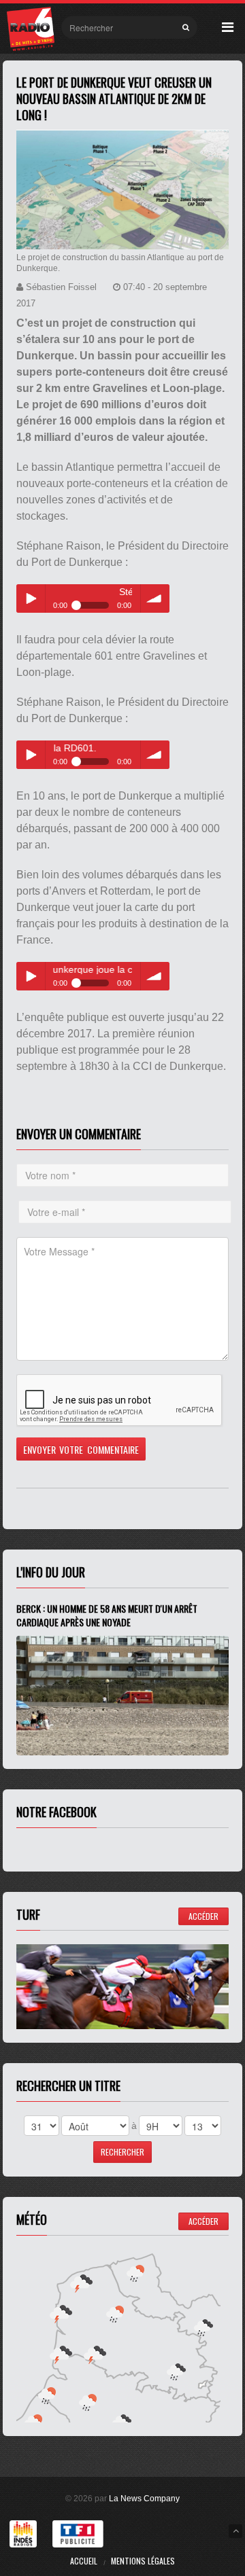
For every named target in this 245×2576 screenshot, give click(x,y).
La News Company (144, 2499)
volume (155, 598)
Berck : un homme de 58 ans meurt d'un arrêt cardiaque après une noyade (107, 1615)
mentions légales (143, 2561)
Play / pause (31, 598)
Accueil (84, 2561)
